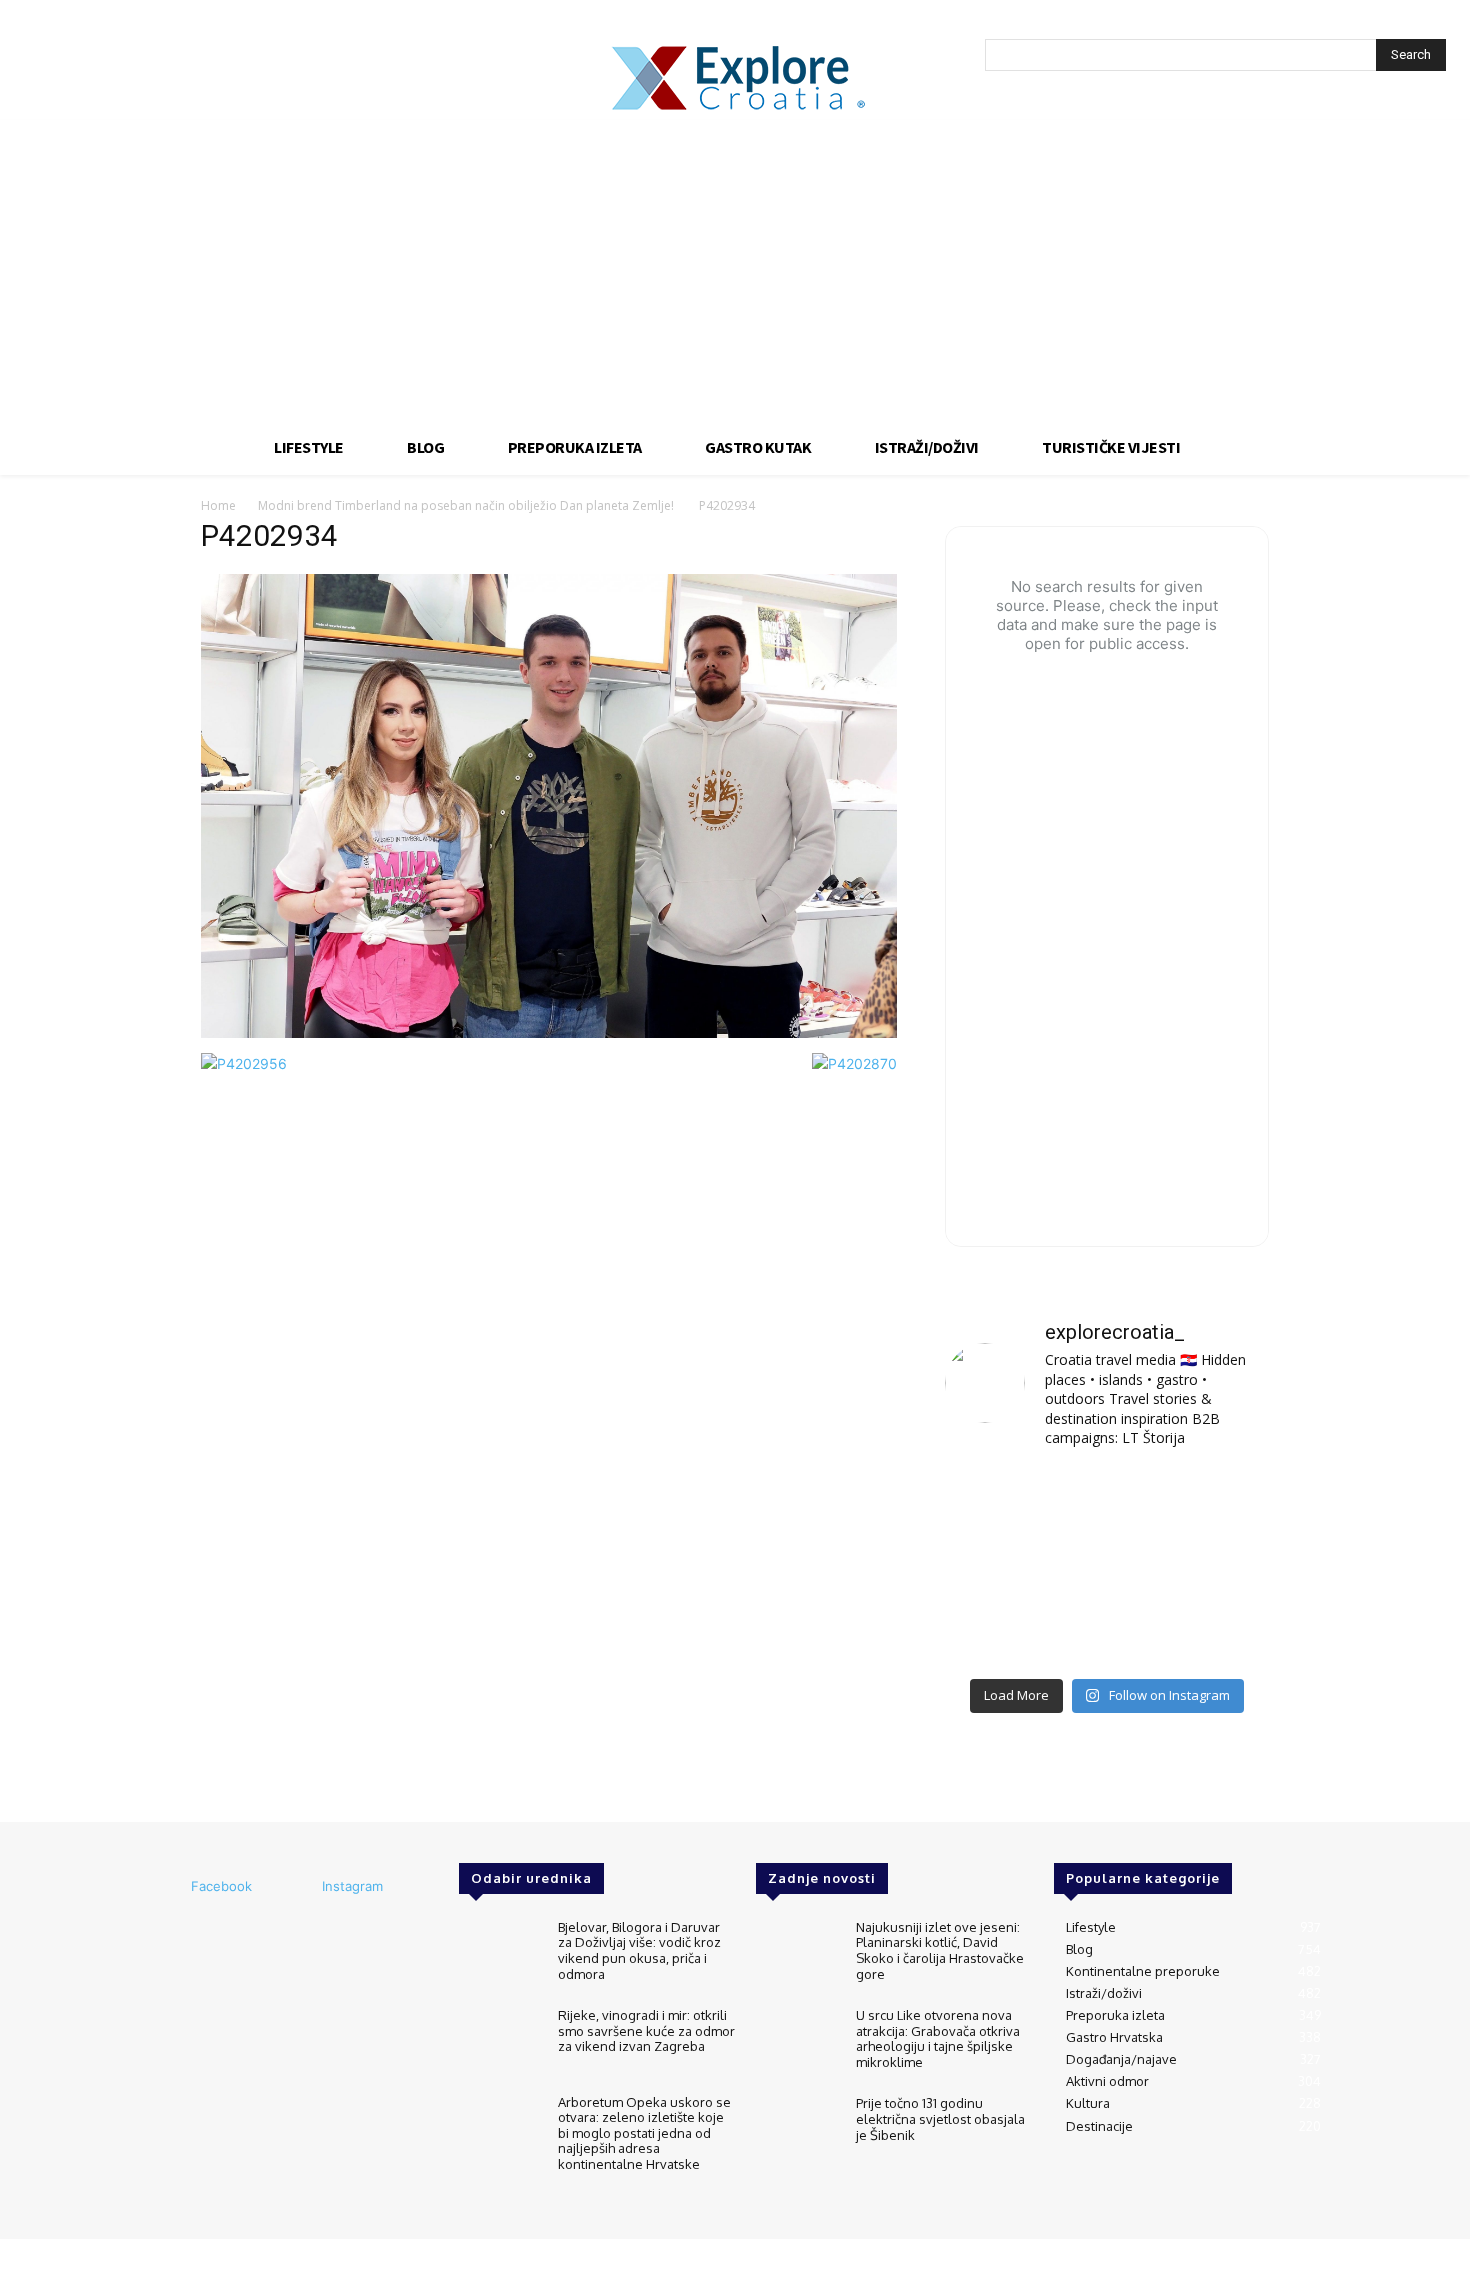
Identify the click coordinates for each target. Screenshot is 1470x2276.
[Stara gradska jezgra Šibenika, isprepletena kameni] (995, 1500)
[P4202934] (549, 1032)
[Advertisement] (735, 270)
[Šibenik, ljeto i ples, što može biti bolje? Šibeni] (1218, 1500)
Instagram (352, 1886)
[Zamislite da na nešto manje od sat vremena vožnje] (995, 1567)
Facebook (221, 1886)
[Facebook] (164, 1887)
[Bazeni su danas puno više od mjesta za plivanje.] (1106, 1500)
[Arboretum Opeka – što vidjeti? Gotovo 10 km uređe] (1106, 1567)
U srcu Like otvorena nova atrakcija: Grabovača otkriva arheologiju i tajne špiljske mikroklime (938, 2038)
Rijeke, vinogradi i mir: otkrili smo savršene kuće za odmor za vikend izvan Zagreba (646, 2030)
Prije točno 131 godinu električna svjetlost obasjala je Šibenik (940, 2118)
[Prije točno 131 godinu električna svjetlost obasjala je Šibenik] (797, 2129)
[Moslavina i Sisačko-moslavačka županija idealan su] (1218, 1633)
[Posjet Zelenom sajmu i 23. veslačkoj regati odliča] (1106, 1633)
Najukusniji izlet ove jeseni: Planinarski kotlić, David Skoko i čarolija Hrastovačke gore (940, 1950)
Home (218, 505)
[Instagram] (295, 1887)
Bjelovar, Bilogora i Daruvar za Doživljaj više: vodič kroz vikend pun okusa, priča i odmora (639, 1950)
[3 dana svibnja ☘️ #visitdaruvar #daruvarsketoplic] (1218, 1567)
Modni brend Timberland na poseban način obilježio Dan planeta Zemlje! (467, 505)
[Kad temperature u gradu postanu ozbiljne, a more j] (995, 1633)
